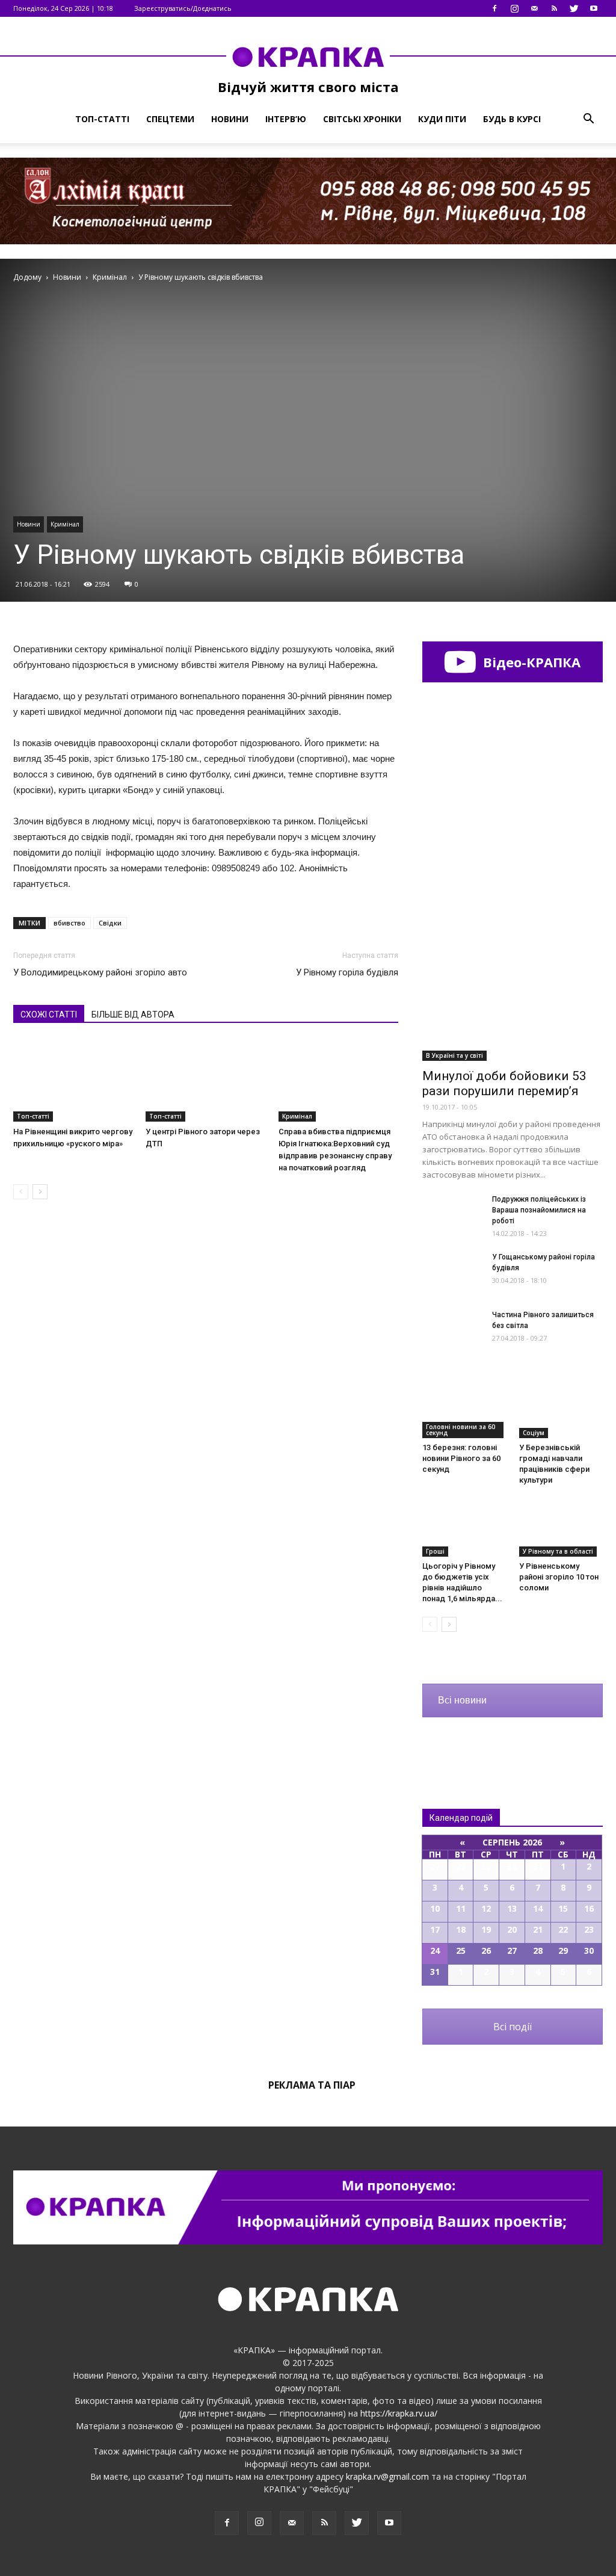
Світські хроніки (362, 119)
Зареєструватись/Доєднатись (183, 8)
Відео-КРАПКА (530, 662)
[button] (588, 119)
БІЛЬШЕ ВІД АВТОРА (133, 1015)
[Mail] (534, 8)
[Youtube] (594, 8)
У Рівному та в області (558, 1551)
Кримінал (65, 524)
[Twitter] (574, 8)
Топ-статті (102, 119)
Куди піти (442, 119)
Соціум (534, 1433)
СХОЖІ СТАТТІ (49, 1015)
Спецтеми (170, 119)
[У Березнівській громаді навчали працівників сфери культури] (561, 1409)
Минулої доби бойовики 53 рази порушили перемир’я (504, 1083)
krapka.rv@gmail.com (387, 2476)
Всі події (513, 2027)
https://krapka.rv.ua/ (399, 2413)
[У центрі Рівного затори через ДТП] (205, 1080)
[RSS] (554, 8)
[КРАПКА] (308, 57)
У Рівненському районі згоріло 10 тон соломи (559, 1577)
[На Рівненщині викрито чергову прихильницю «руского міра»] (73, 1080)
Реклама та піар (312, 2085)
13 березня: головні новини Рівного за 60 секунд (461, 1458)
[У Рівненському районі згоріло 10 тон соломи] (561, 1528)
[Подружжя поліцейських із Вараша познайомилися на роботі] (452, 1215)
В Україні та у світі (454, 1055)
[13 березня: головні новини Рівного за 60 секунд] (464, 1409)
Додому (27, 277)
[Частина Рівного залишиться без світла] (452, 1330)
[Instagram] (514, 8)
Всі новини (462, 1700)
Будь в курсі (512, 119)
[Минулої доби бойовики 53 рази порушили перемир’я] (513, 995)
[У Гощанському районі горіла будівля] (452, 1272)
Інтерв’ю (286, 119)
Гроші (435, 1551)
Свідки (110, 923)
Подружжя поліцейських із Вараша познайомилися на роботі (539, 1210)
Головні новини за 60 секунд (460, 1430)
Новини (230, 119)
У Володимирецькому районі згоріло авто (100, 972)
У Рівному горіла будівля (347, 972)
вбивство (69, 923)
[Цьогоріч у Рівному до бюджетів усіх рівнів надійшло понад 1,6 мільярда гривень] (464, 1528)
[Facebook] (494, 8)
